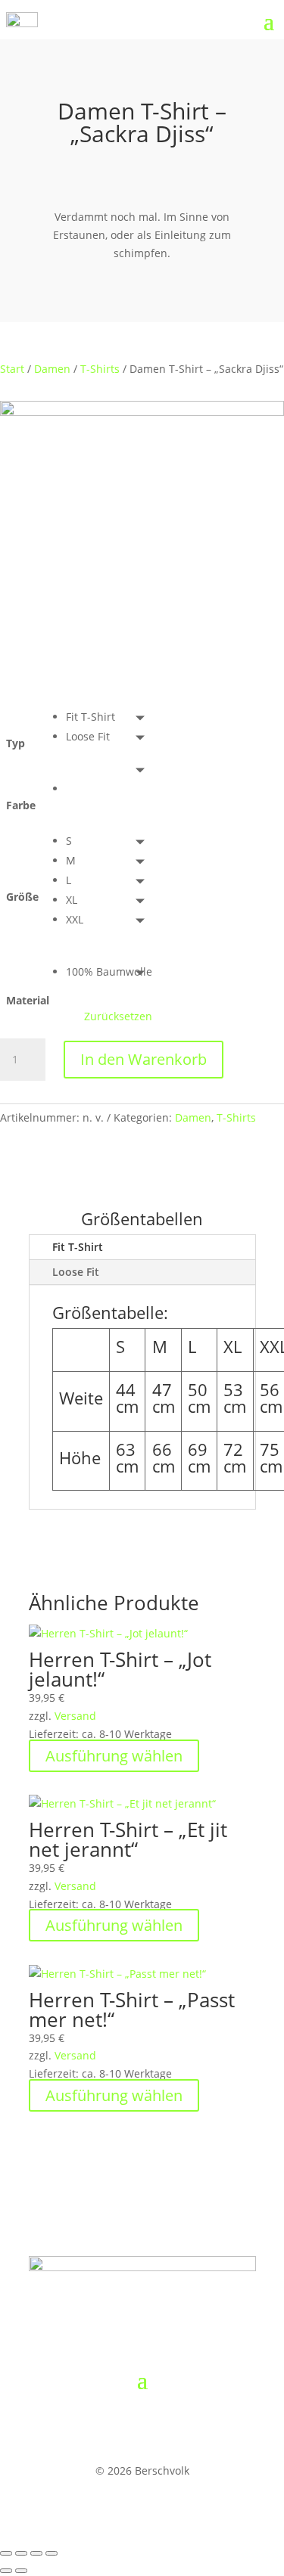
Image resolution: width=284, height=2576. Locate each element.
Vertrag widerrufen (112, 2426)
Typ (16, 743)
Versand (75, 1716)
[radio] (109, 717)
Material (28, 1000)
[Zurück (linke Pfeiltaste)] (6, 2571)
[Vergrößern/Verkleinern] (6, 2553)
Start (12, 369)
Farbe (21, 805)
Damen (52, 369)
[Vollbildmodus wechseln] (21, 2553)
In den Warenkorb (144, 1059)
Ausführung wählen (114, 1756)
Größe (22, 897)
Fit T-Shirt (78, 1247)
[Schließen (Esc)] (51, 2553)
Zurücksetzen (118, 1016)
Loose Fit (76, 1272)
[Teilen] (36, 2553)
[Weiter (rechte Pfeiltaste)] (21, 2571)
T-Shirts (100, 369)
